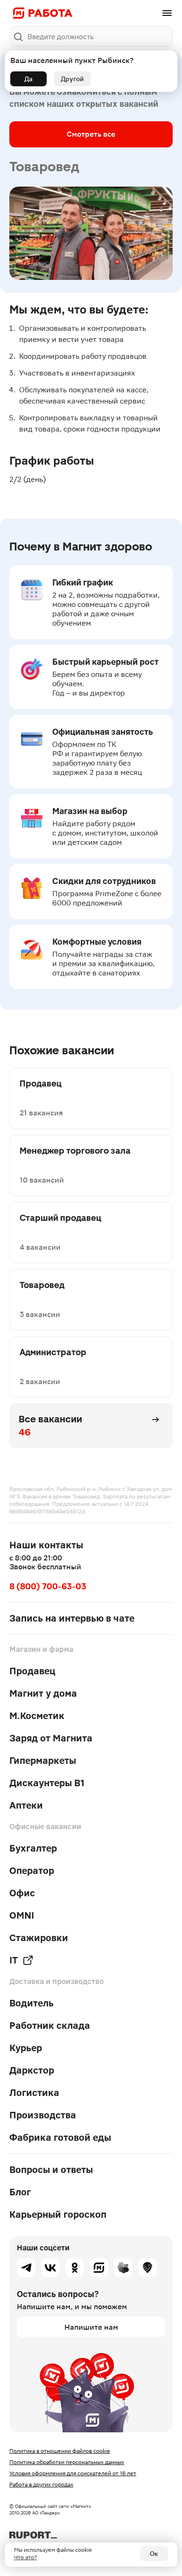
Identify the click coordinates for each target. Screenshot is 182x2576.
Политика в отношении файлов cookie (60, 2451)
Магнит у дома (43, 1693)
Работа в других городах (41, 2485)
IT (14, 1960)
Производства (43, 2115)
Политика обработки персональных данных (67, 2462)
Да (28, 79)
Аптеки (26, 1805)
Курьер (26, 2048)
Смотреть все (91, 134)
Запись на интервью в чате (72, 1618)
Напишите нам (91, 2327)
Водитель (31, 2003)
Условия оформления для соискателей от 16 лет (73, 2473)
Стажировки (39, 1938)
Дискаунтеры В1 (47, 1783)
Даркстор (32, 2070)
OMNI (22, 1915)
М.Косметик (37, 1716)
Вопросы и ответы (51, 2170)
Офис (22, 1893)
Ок (154, 2554)
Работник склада (50, 2026)
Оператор (32, 1871)
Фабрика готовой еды (60, 2137)
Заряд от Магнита (51, 1738)
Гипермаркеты (43, 1761)
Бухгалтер (33, 1848)
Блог (20, 2192)
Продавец (32, 1671)
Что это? (25, 2557)
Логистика (34, 2093)
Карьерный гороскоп (58, 2214)
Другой (72, 79)
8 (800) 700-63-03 (48, 1586)
